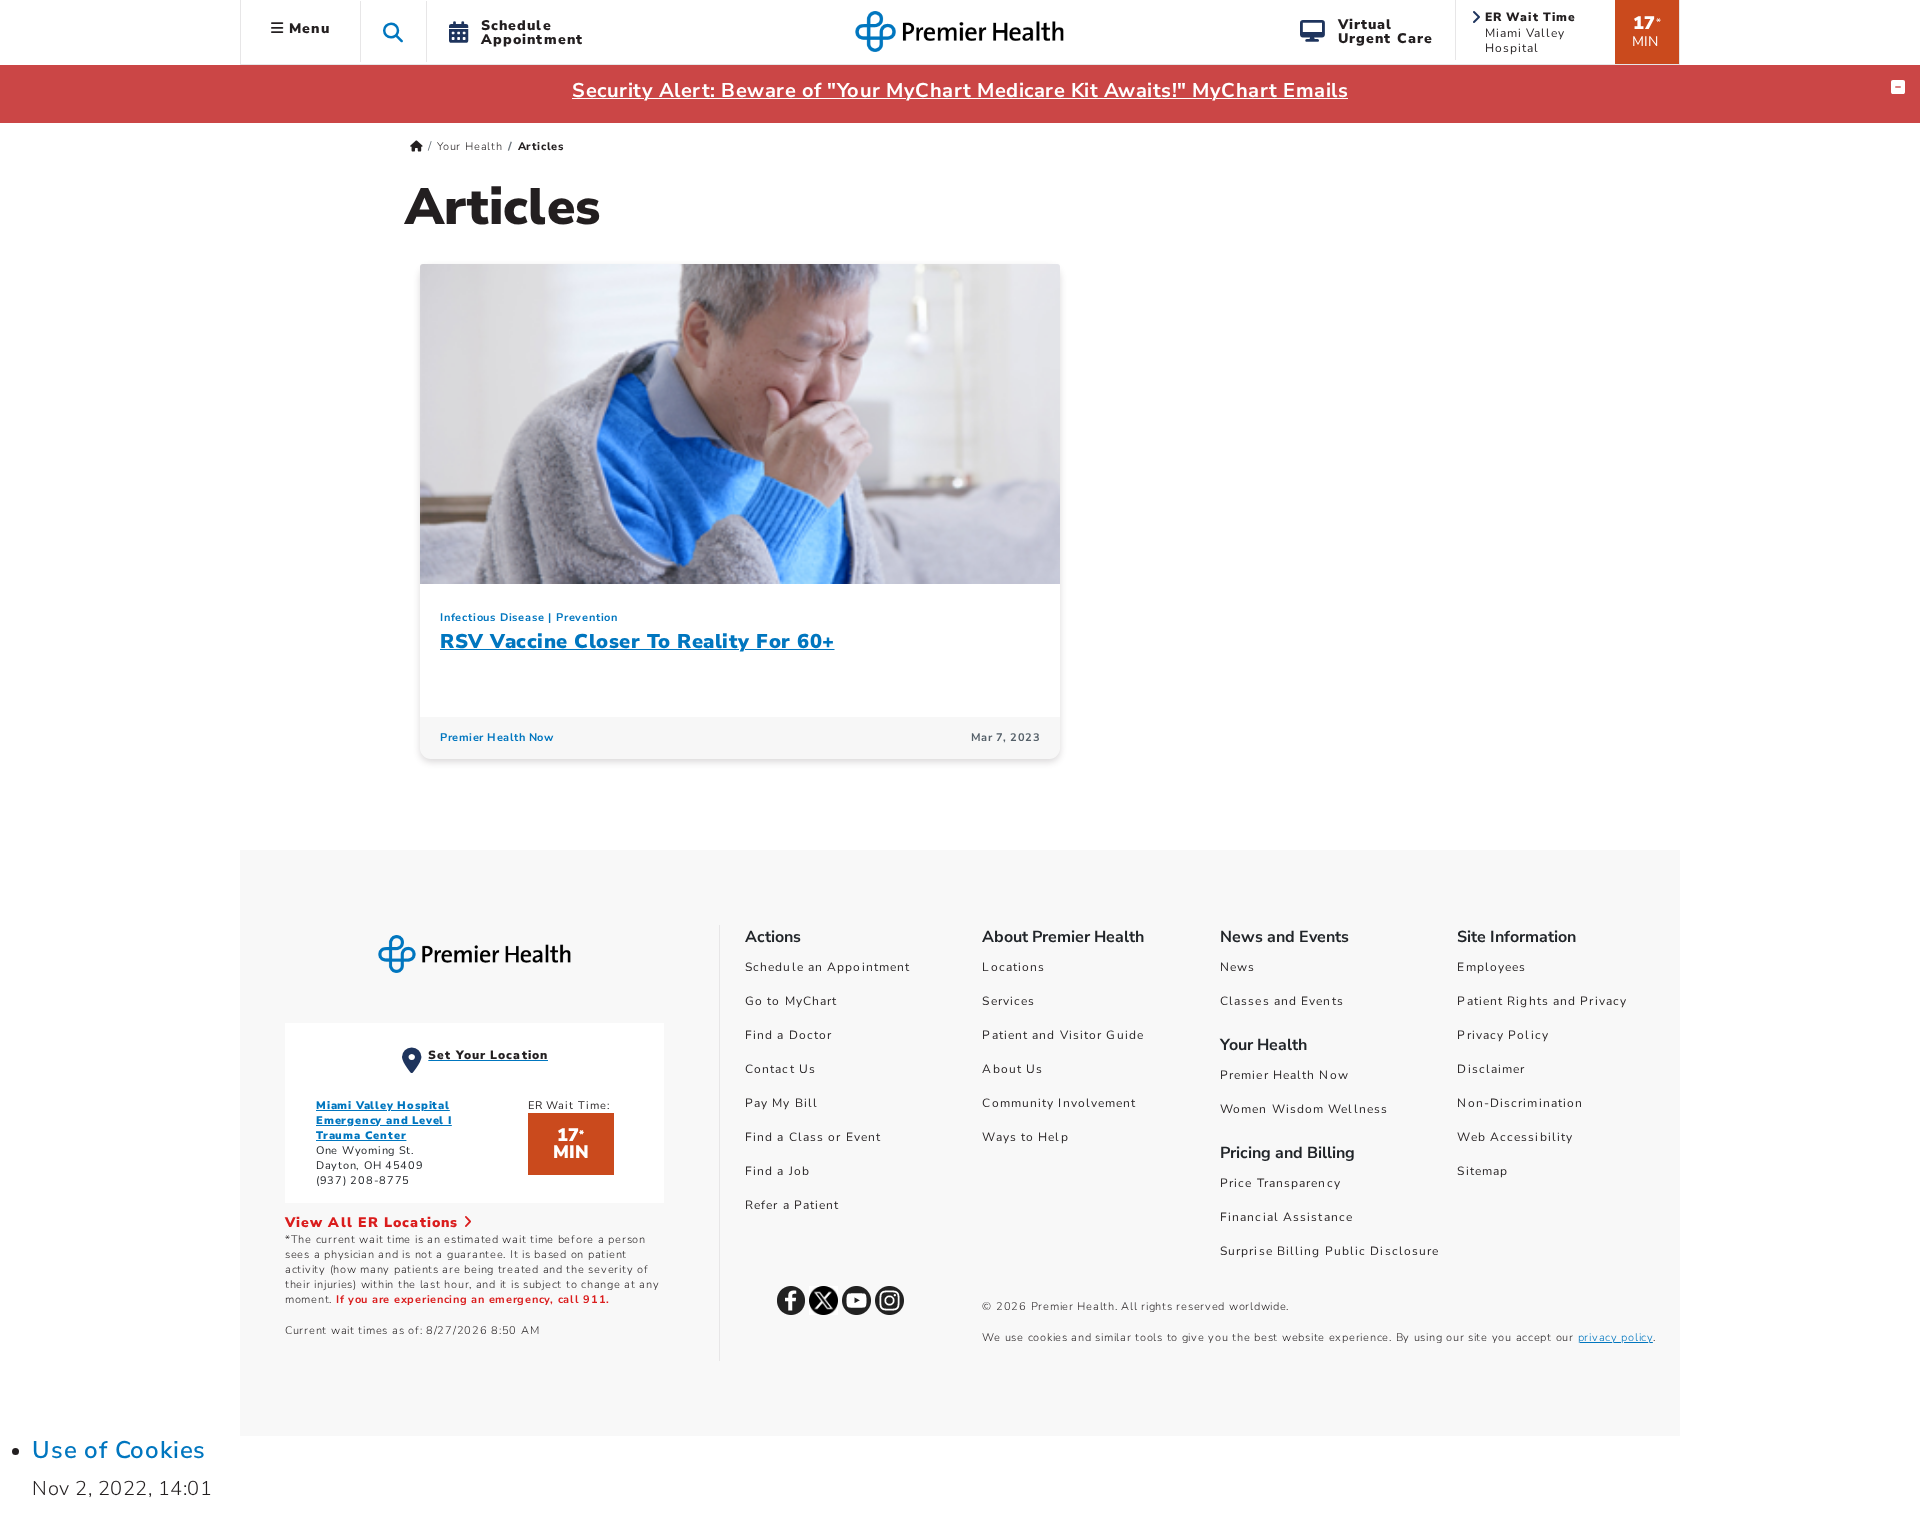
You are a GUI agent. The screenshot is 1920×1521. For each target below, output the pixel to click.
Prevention (587, 617)
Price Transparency (1280, 1183)
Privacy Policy (1502, 1035)
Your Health (470, 146)
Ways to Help (1025, 1137)
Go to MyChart (791, 1001)
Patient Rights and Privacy (1542, 1001)
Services (1008, 1001)
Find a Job (777, 1171)
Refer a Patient (792, 1205)
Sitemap (1482, 1171)
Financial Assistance (1286, 1217)
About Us (1012, 1069)
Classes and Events (1282, 1001)
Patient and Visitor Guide (1063, 1035)
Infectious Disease (492, 617)
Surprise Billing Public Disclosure (1329, 1251)
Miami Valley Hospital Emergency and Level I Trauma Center (384, 1120)
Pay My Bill (781, 1103)
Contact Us (780, 1069)
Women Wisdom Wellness (1304, 1109)
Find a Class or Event (813, 1137)
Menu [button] (307, 28)
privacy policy (1615, 1337)
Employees (1491, 967)
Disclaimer (1491, 1069)
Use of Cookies (119, 1450)
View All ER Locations (374, 1222)
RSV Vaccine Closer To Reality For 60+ (637, 641)
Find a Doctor (788, 1035)
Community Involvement (1059, 1103)
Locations (1013, 967)
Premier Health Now (496, 737)
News (1237, 967)
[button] (393, 31)
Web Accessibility (1515, 1137)
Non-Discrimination (1520, 1103)
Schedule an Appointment (827, 967)
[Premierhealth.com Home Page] (416, 146)
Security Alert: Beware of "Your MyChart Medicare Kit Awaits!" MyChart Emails (960, 90)
